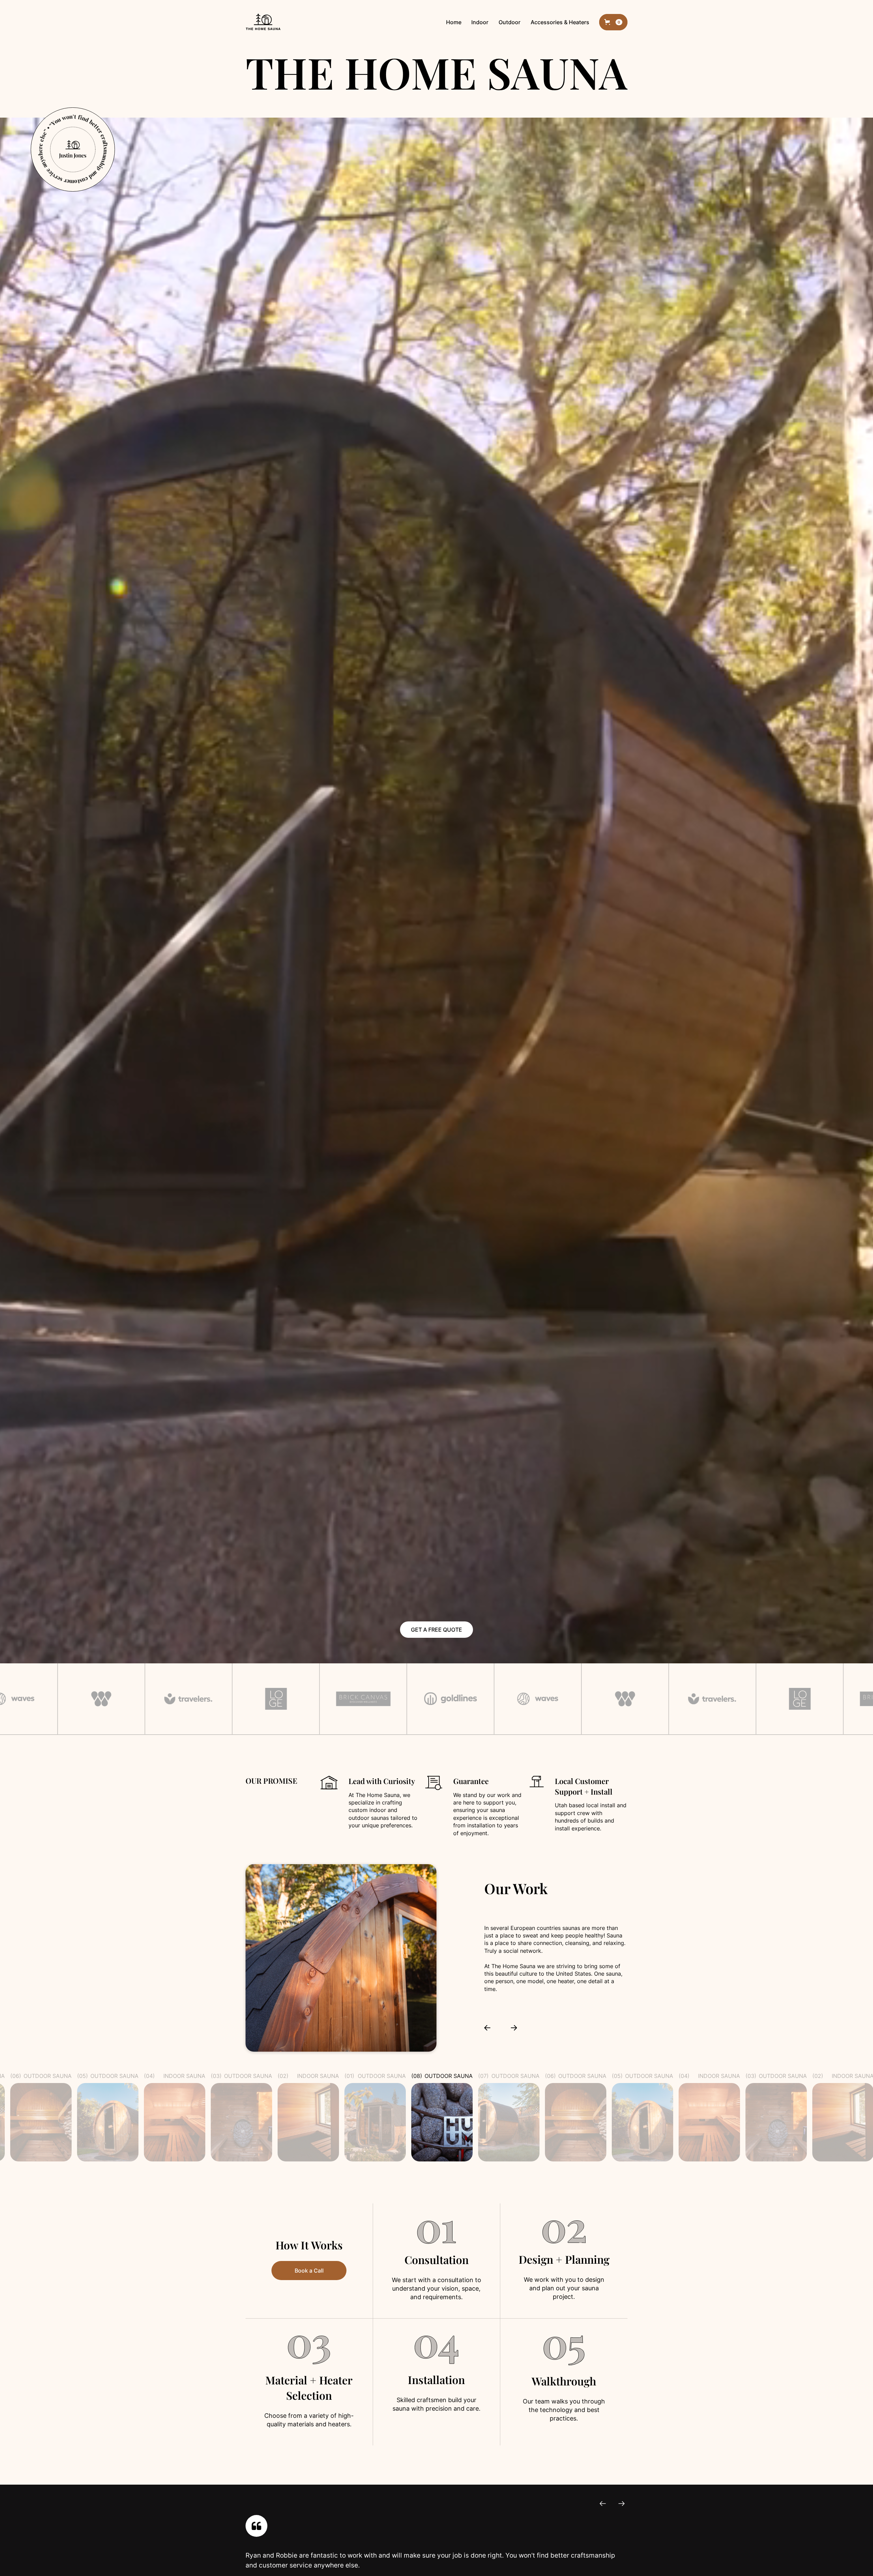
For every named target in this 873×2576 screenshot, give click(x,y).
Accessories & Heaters (560, 22)
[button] (613, 22)
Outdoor (509, 22)
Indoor (480, 22)
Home (454, 22)
